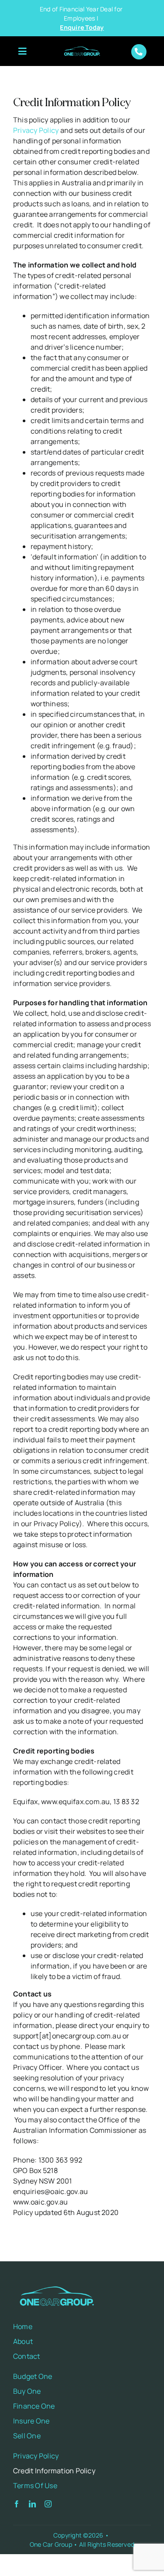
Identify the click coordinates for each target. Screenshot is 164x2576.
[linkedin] (32, 2504)
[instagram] (48, 2504)
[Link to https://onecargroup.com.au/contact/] (139, 52)
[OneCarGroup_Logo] (82, 47)
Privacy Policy (36, 130)
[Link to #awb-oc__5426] (22, 52)
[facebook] (17, 2504)
